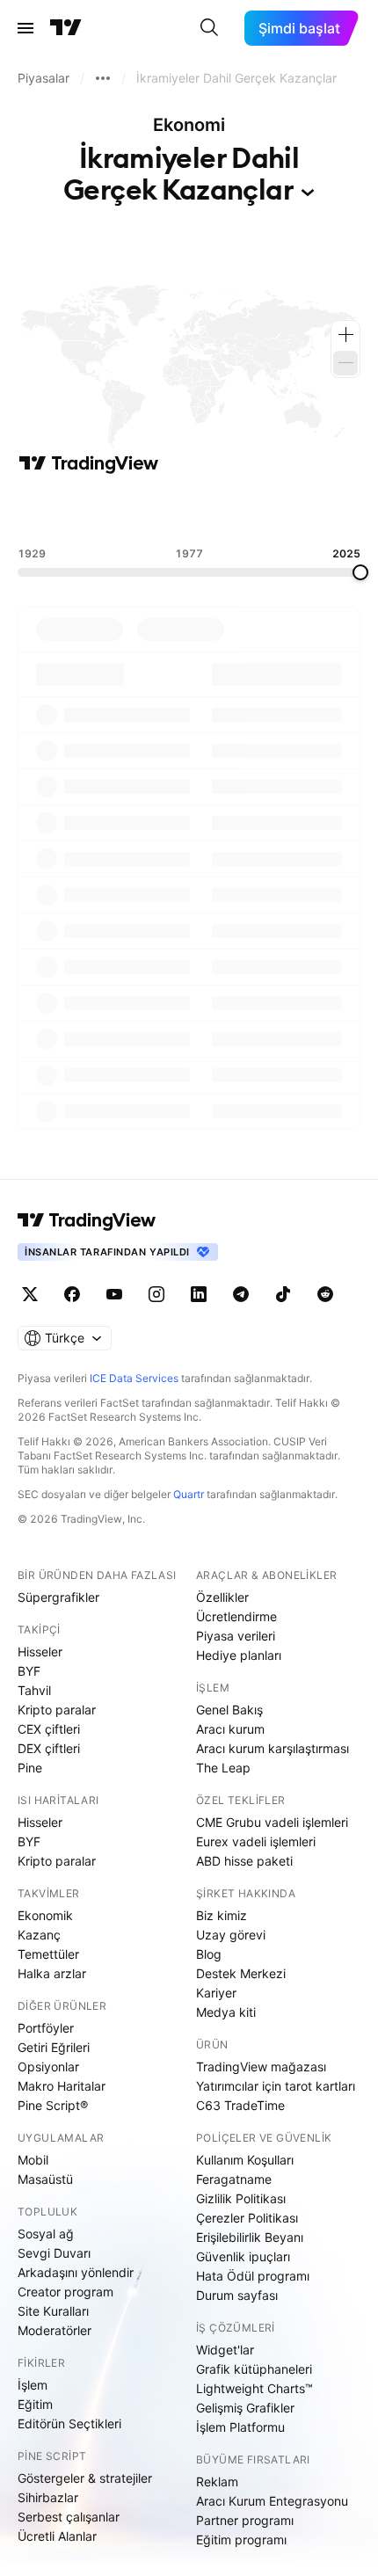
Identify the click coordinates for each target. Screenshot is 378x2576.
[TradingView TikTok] (283, 1294)
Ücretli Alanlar (57, 2536)
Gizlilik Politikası (241, 2198)
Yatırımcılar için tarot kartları (276, 2086)
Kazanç (39, 1935)
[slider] (360, 572)
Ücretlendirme (236, 1616)
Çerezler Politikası (247, 2218)
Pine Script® (53, 2105)
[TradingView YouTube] (114, 1294)
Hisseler (40, 1652)
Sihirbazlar (48, 2497)
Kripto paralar (57, 1710)
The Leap (223, 1768)
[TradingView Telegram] (241, 1294)
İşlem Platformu (240, 2427)
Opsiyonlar (48, 2067)
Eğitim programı (241, 2540)
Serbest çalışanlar (69, 2517)
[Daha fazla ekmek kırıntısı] (103, 78)
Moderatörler (55, 2330)
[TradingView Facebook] (72, 1294)
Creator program (65, 2292)
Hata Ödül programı (253, 2276)
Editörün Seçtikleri (69, 2423)
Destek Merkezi (241, 1973)
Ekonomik (45, 1915)
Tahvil (34, 1690)
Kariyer (216, 1993)
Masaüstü (45, 2179)
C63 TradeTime (240, 2105)
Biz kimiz (222, 1915)
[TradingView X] (30, 1294)
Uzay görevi (231, 1935)
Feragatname (234, 2179)
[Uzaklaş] (345, 363)
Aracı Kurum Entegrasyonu (272, 2501)
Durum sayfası (237, 2295)
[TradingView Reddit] (325, 1294)
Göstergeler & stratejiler (85, 2478)
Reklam (217, 2481)
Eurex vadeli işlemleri (256, 1841)
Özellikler (222, 1597)
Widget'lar (225, 2350)
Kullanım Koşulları (245, 2160)
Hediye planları (239, 1655)
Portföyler (46, 2028)
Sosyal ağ (46, 2234)
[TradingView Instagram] (156, 1294)
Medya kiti (226, 2012)
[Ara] (209, 28)
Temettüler (48, 1954)
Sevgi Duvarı (54, 2253)
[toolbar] (189, 511)
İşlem (33, 2385)
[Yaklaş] (345, 335)
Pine (30, 1768)
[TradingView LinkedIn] (199, 1294)
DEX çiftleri (49, 1748)
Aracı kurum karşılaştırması (273, 1748)
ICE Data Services (134, 1378)
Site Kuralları (53, 2311)
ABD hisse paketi (244, 1861)
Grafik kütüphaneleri (254, 2369)
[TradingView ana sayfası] (66, 28)
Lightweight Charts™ (254, 2388)
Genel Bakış (229, 1710)
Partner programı (245, 2520)
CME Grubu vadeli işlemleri (272, 1822)
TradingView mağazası (261, 2067)
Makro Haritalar (62, 2086)
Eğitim (35, 2404)
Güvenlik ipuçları (243, 2256)
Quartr (189, 1494)
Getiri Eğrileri (54, 2047)
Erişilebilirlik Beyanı (250, 2237)
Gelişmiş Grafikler (245, 2408)
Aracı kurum (230, 1729)
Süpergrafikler (58, 1597)
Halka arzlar (52, 1973)
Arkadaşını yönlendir (76, 2272)
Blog (209, 1954)
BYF (29, 1671)
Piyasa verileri (236, 1636)
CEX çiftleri (49, 1729)
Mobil (33, 2160)
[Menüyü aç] (25, 28)
